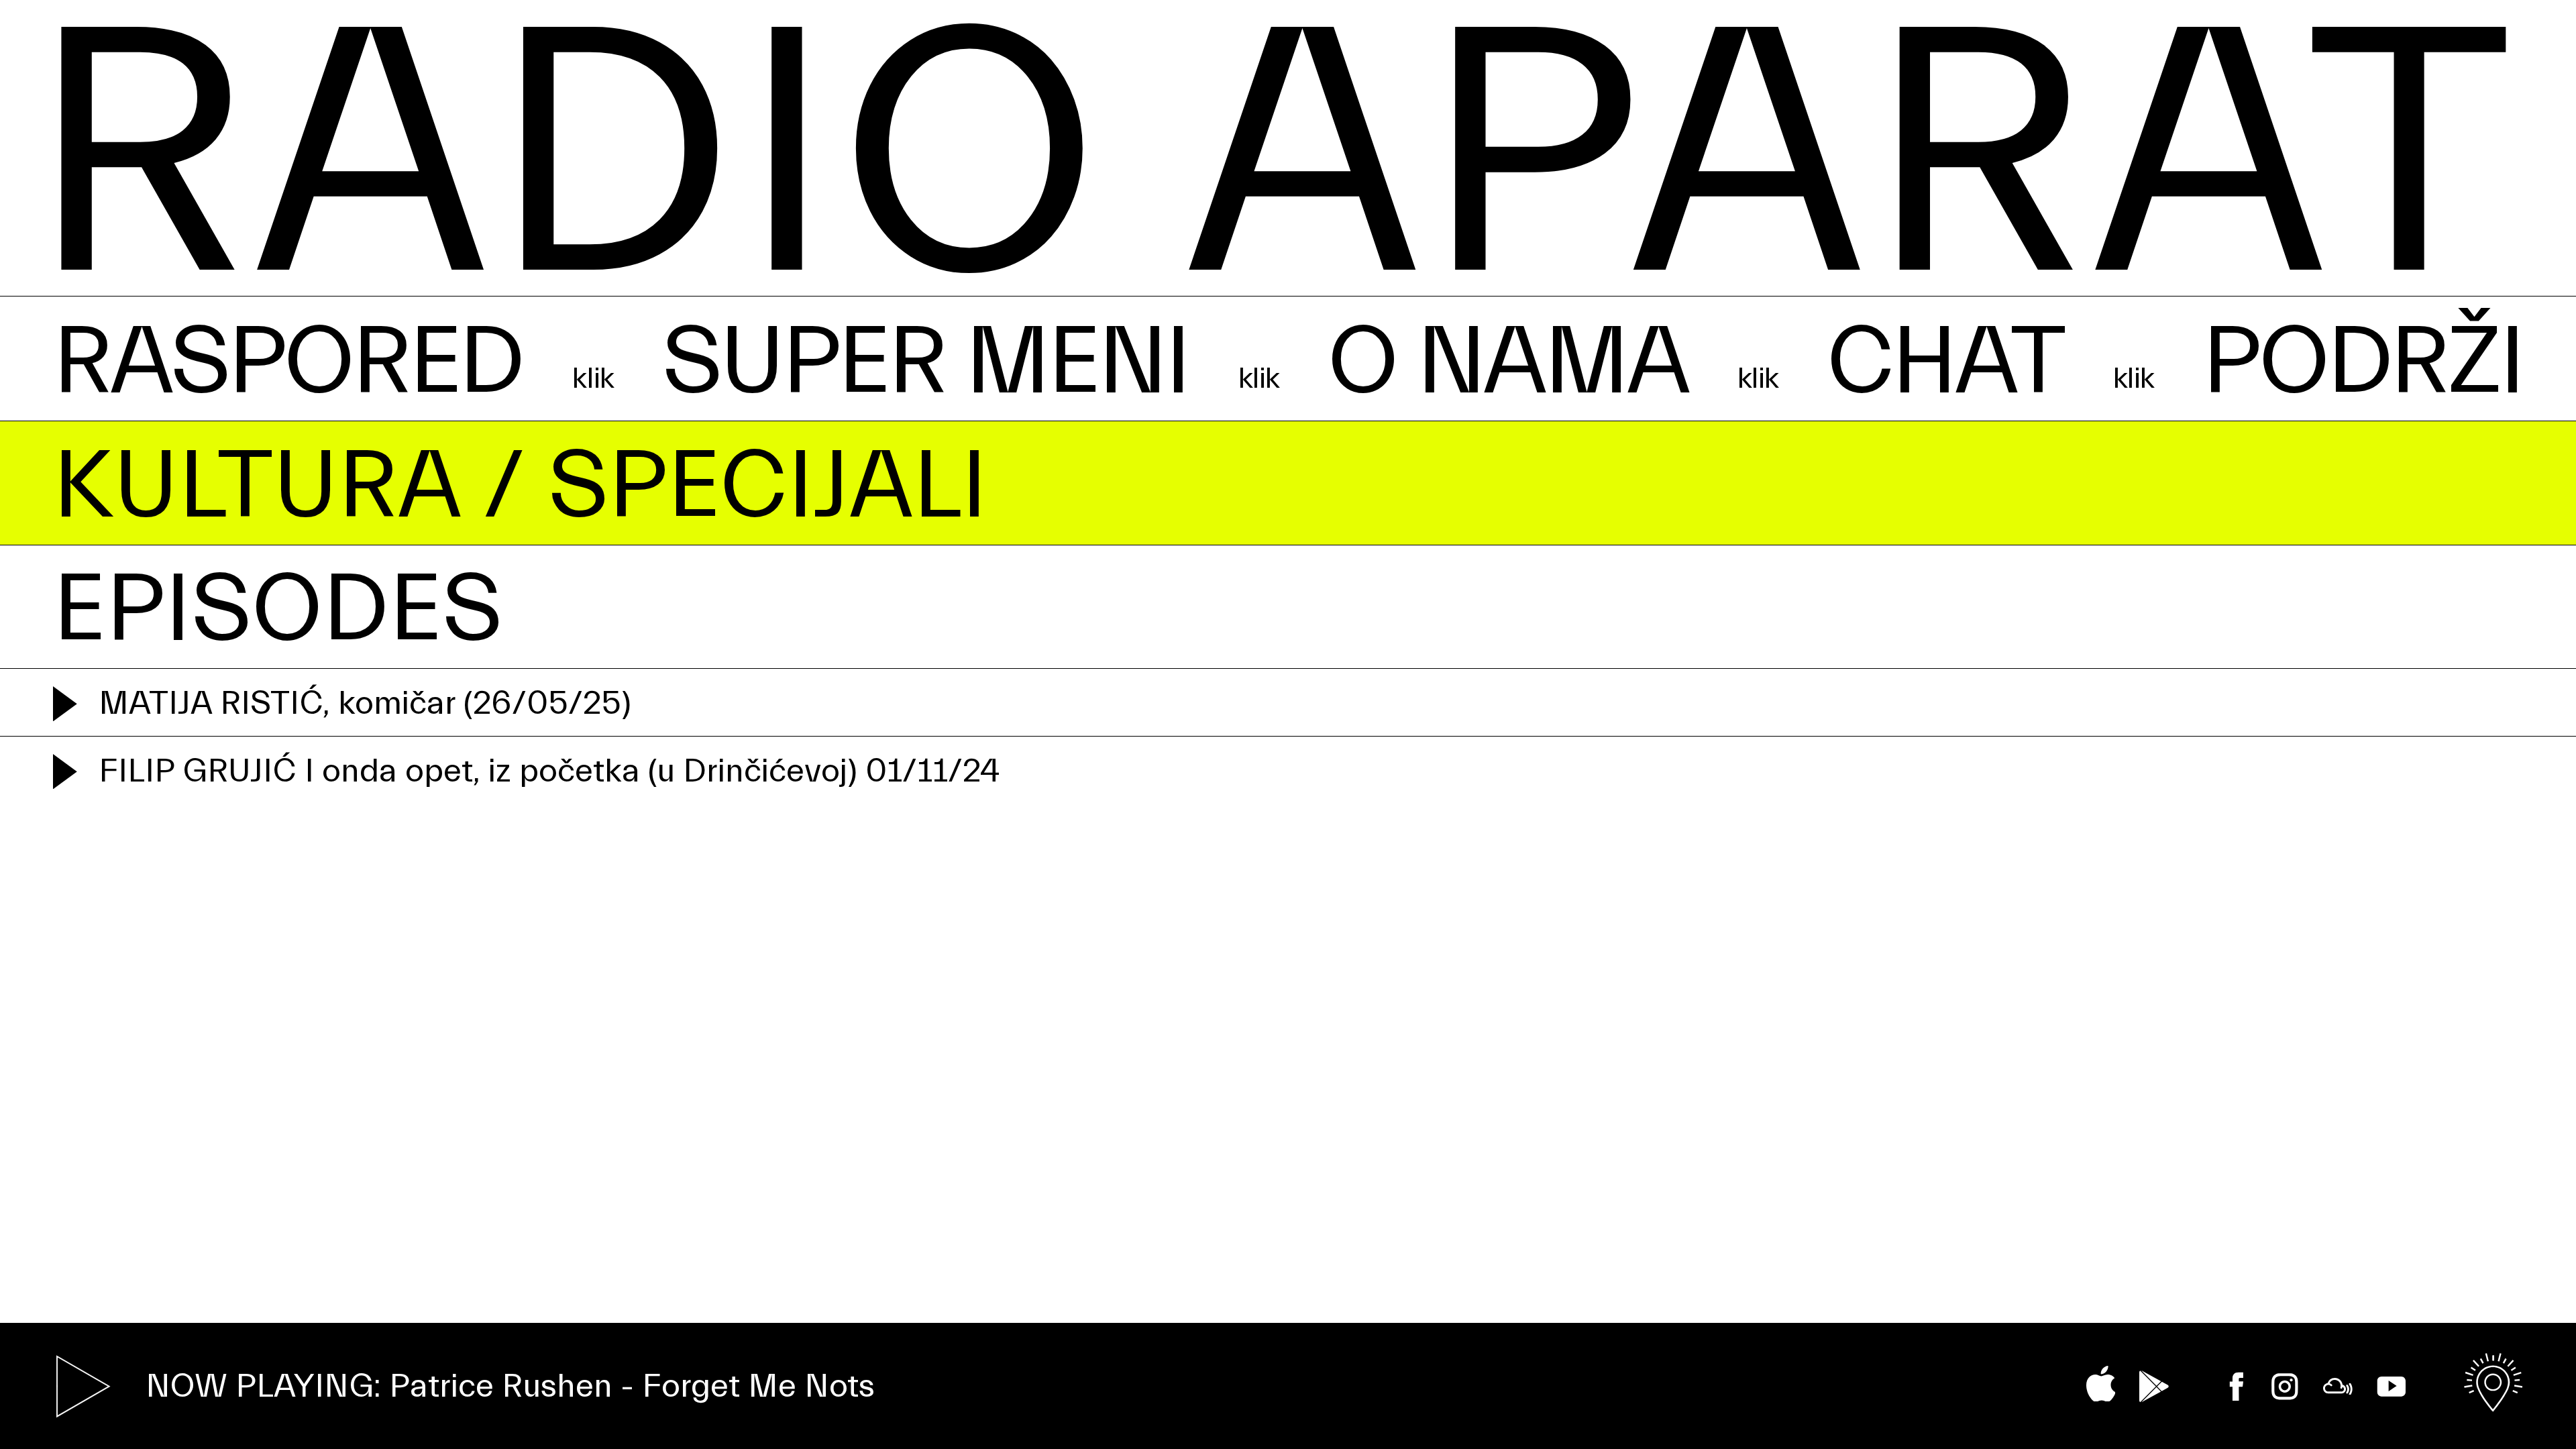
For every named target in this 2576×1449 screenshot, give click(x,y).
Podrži (2362, 362)
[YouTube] (2392, 1387)
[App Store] (2101, 1384)
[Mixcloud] (2338, 1387)
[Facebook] (2237, 1387)
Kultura (256, 486)
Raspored (288, 362)
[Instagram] (2285, 1387)
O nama (1507, 362)
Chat (1945, 362)
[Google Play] (2154, 1386)
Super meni (925, 362)
